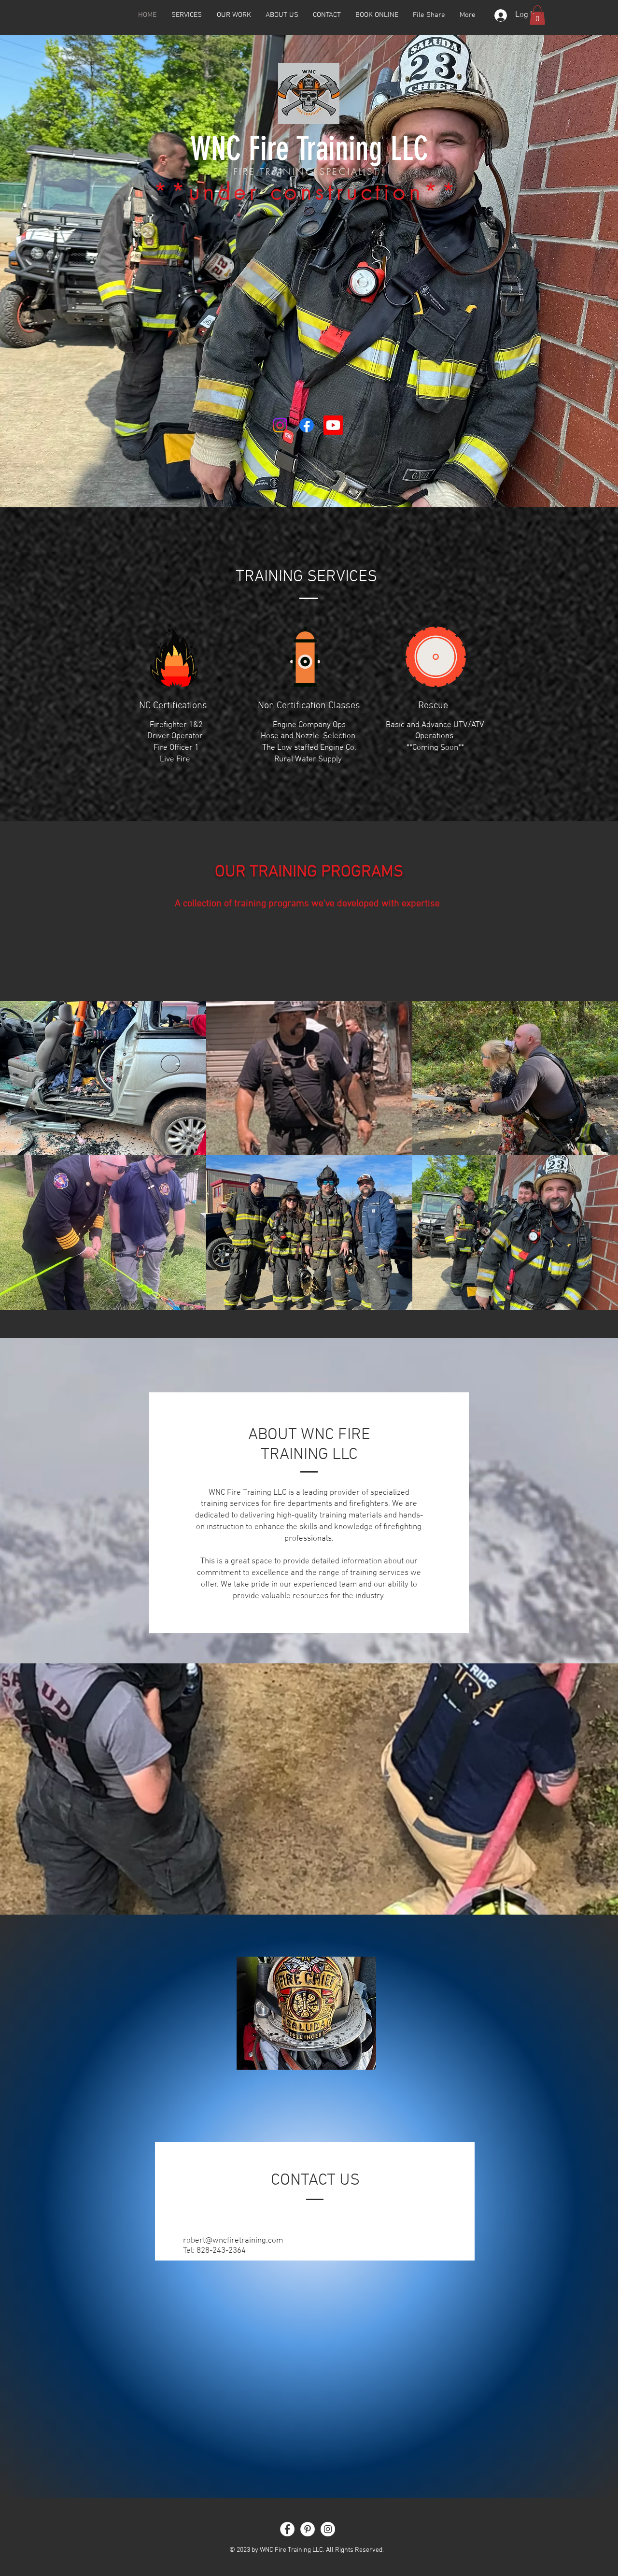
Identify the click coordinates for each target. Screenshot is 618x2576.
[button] (537, 15)
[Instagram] (280, 425)
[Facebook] (307, 425)
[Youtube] (333, 425)
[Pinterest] (308, 2529)
